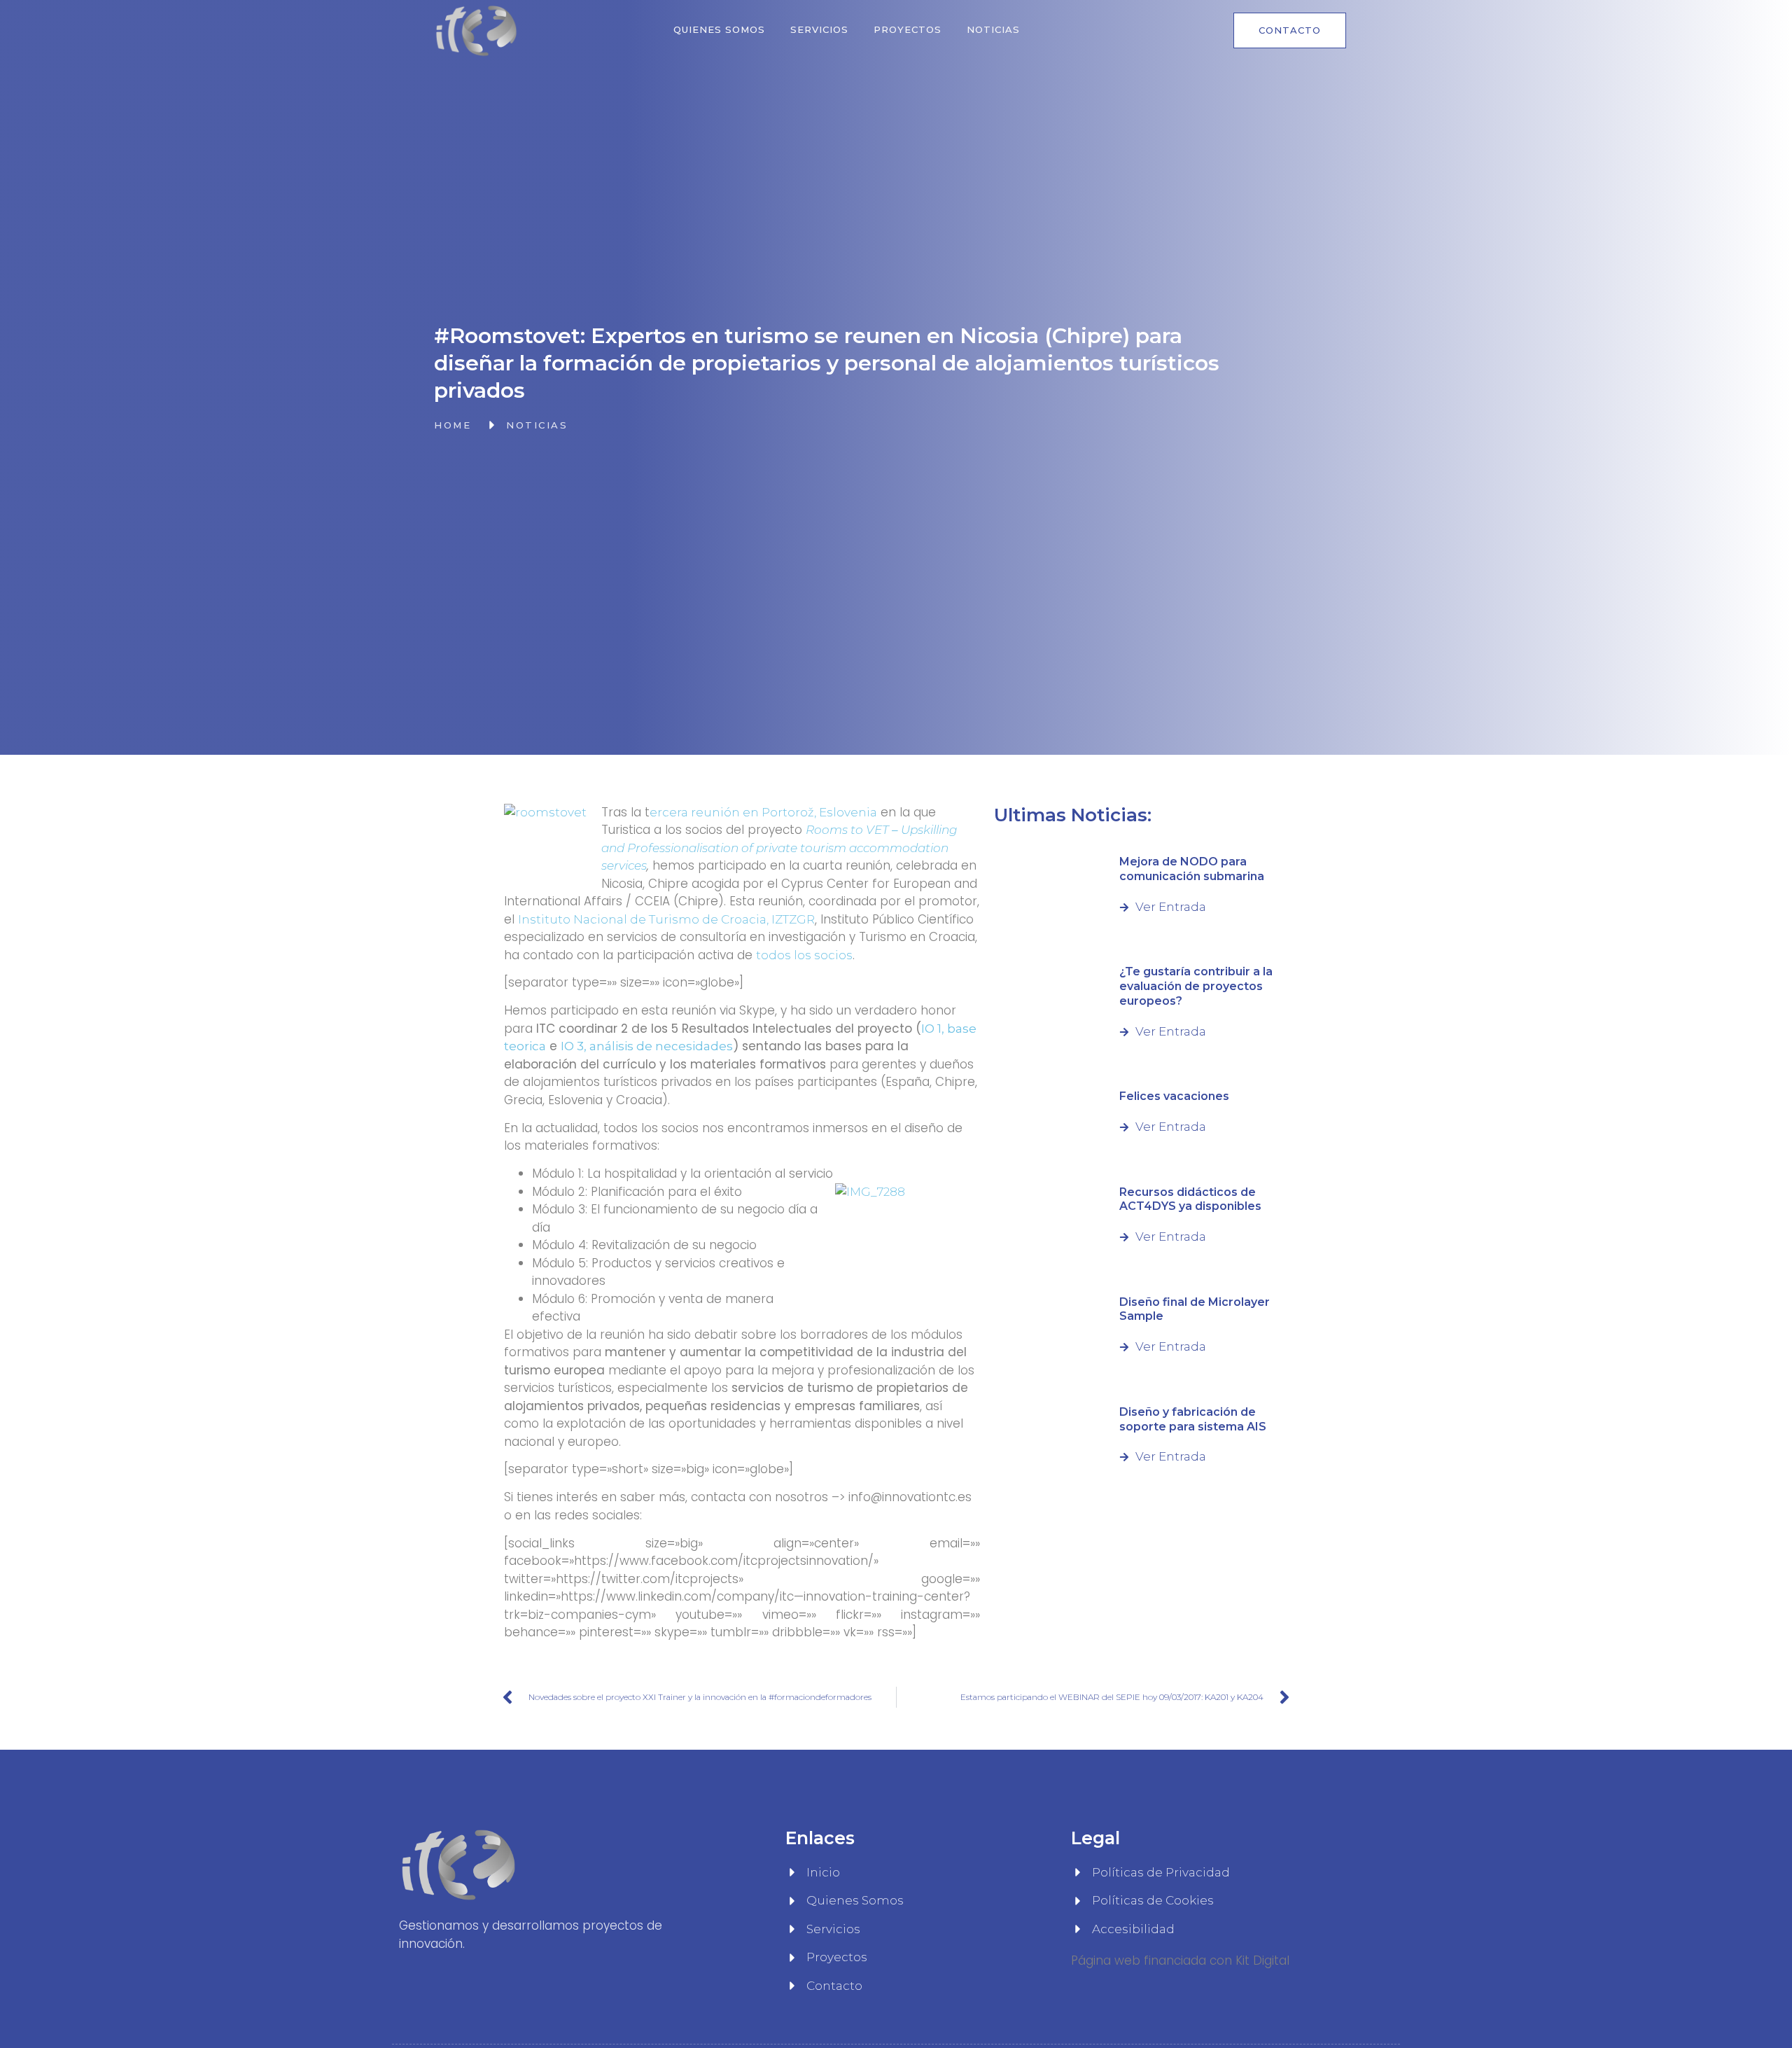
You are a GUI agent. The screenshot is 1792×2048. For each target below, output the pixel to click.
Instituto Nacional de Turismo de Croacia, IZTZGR (666, 919)
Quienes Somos (719, 29)
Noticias (993, 29)
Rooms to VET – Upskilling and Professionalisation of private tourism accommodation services (779, 848)
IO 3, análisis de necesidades (647, 1046)
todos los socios (804, 955)
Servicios (819, 29)
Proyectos (908, 29)
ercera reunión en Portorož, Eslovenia (763, 812)
